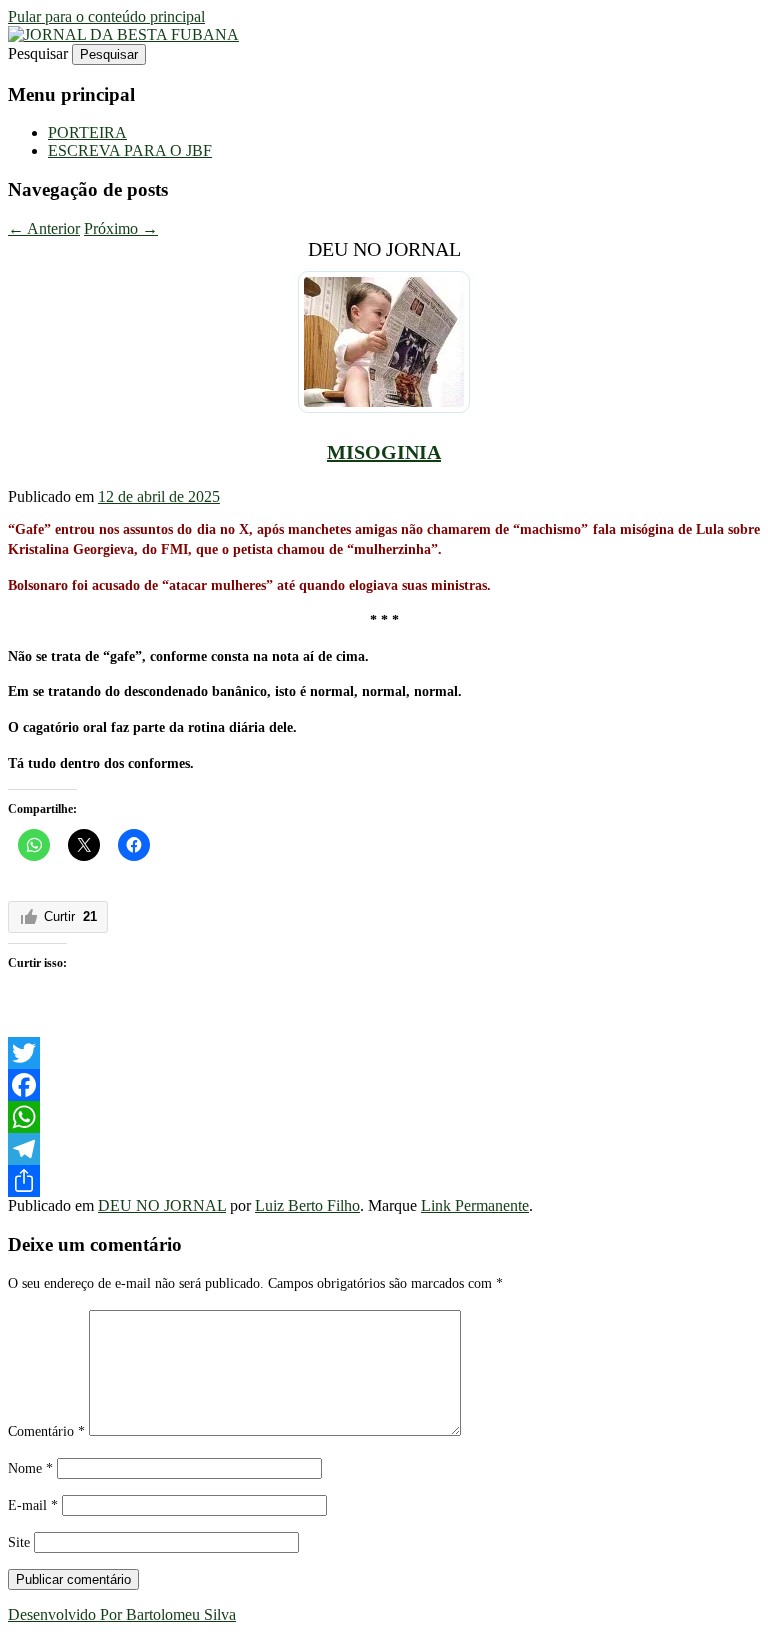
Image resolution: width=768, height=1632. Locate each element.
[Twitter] (384, 1053)
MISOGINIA (384, 452)
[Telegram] (384, 1149)
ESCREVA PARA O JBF (130, 150)
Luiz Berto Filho (307, 1205)
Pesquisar (38, 53)
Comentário (46, 1431)
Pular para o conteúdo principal (106, 16)
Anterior (44, 228)
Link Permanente (475, 1205)
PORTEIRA (87, 132)
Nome (30, 1468)
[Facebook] (384, 1085)
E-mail (33, 1505)
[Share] (384, 1181)
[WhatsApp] (384, 1117)
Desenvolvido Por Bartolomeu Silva (122, 1614)
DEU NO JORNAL (162, 1205)
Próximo (121, 228)
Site (19, 1542)
